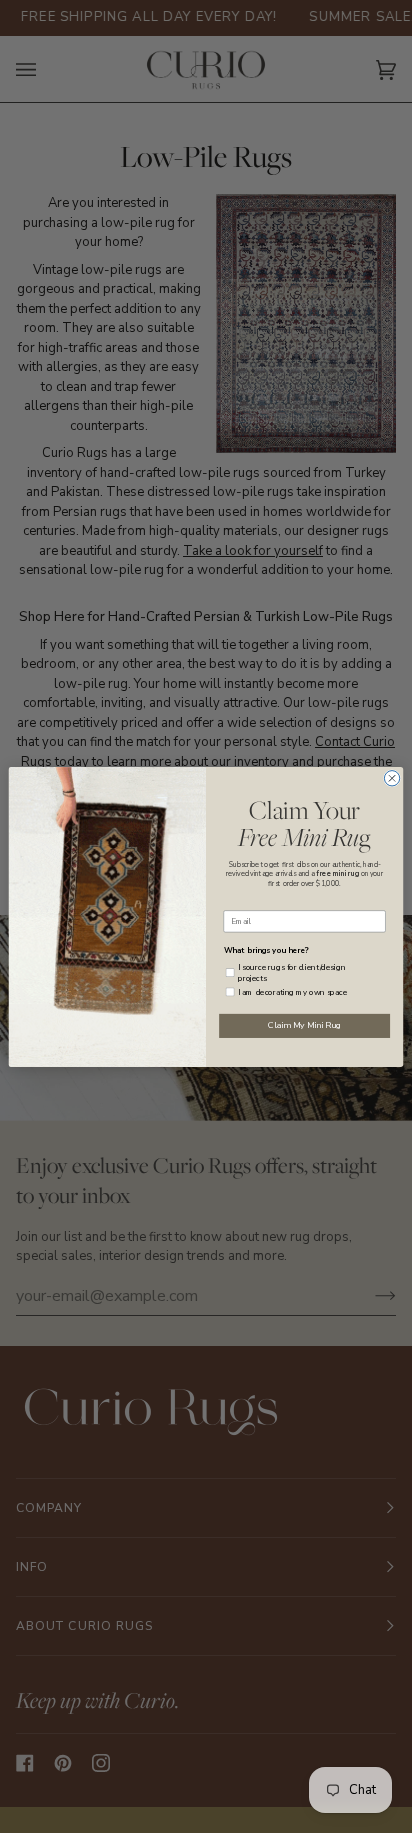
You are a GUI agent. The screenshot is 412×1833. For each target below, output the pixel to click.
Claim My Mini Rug (304, 1025)
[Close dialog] (391, 777)
